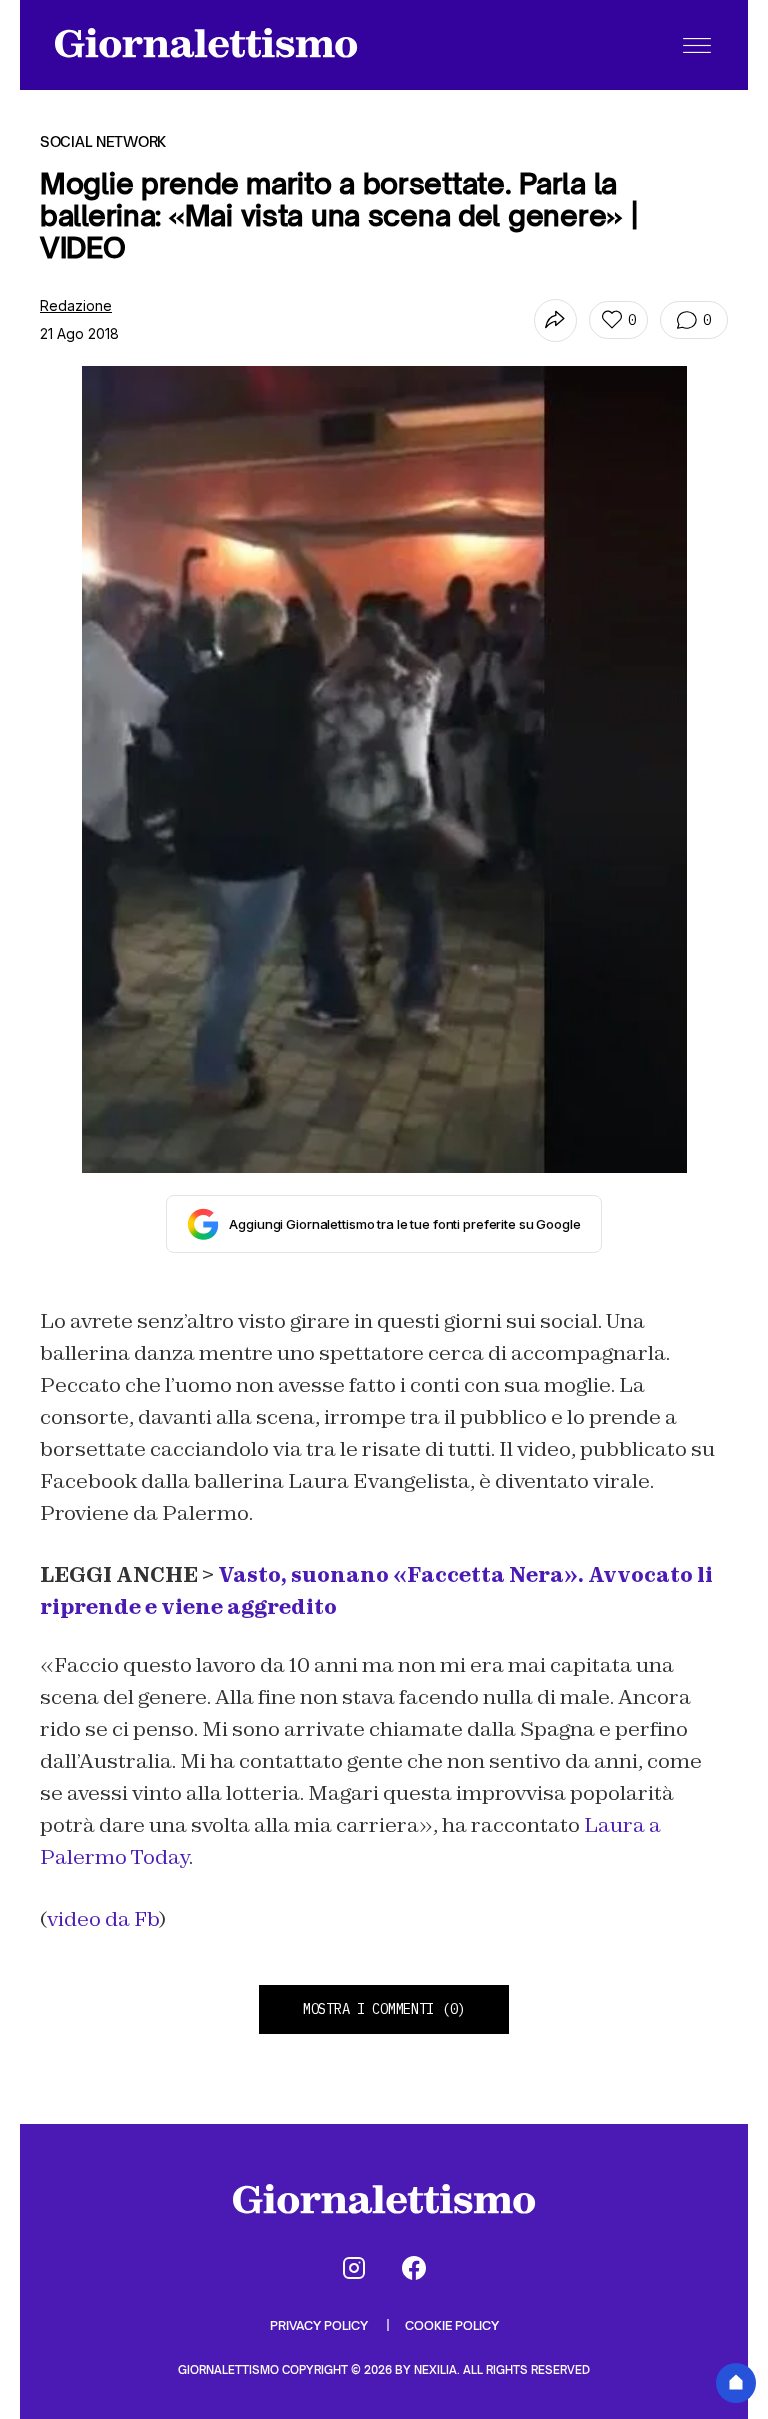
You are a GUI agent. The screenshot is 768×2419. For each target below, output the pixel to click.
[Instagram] (354, 2268)
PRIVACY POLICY (320, 2325)
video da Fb (103, 1919)
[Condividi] (555, 320)
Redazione (76, 305)
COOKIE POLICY (452, 2325)
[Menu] (697, 45)
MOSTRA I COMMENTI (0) (384, 2009)
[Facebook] (414, 2268)
